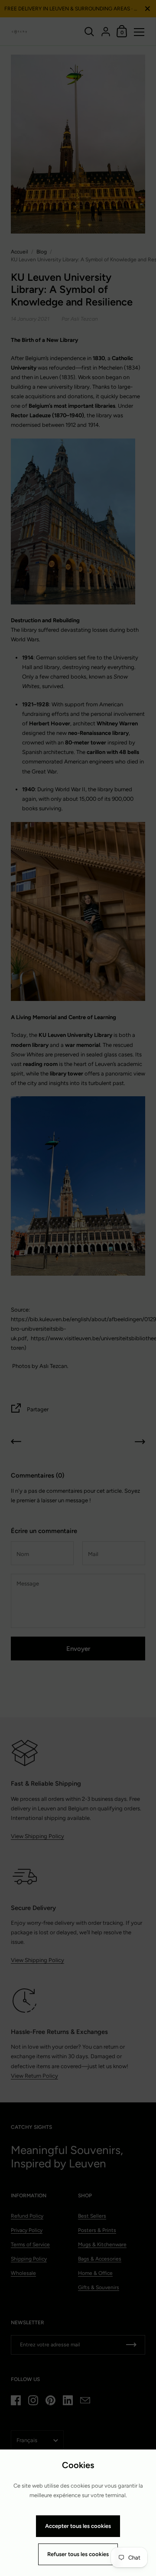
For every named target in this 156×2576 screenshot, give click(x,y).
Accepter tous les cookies (78, 2526)
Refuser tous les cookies (78, 2554)
